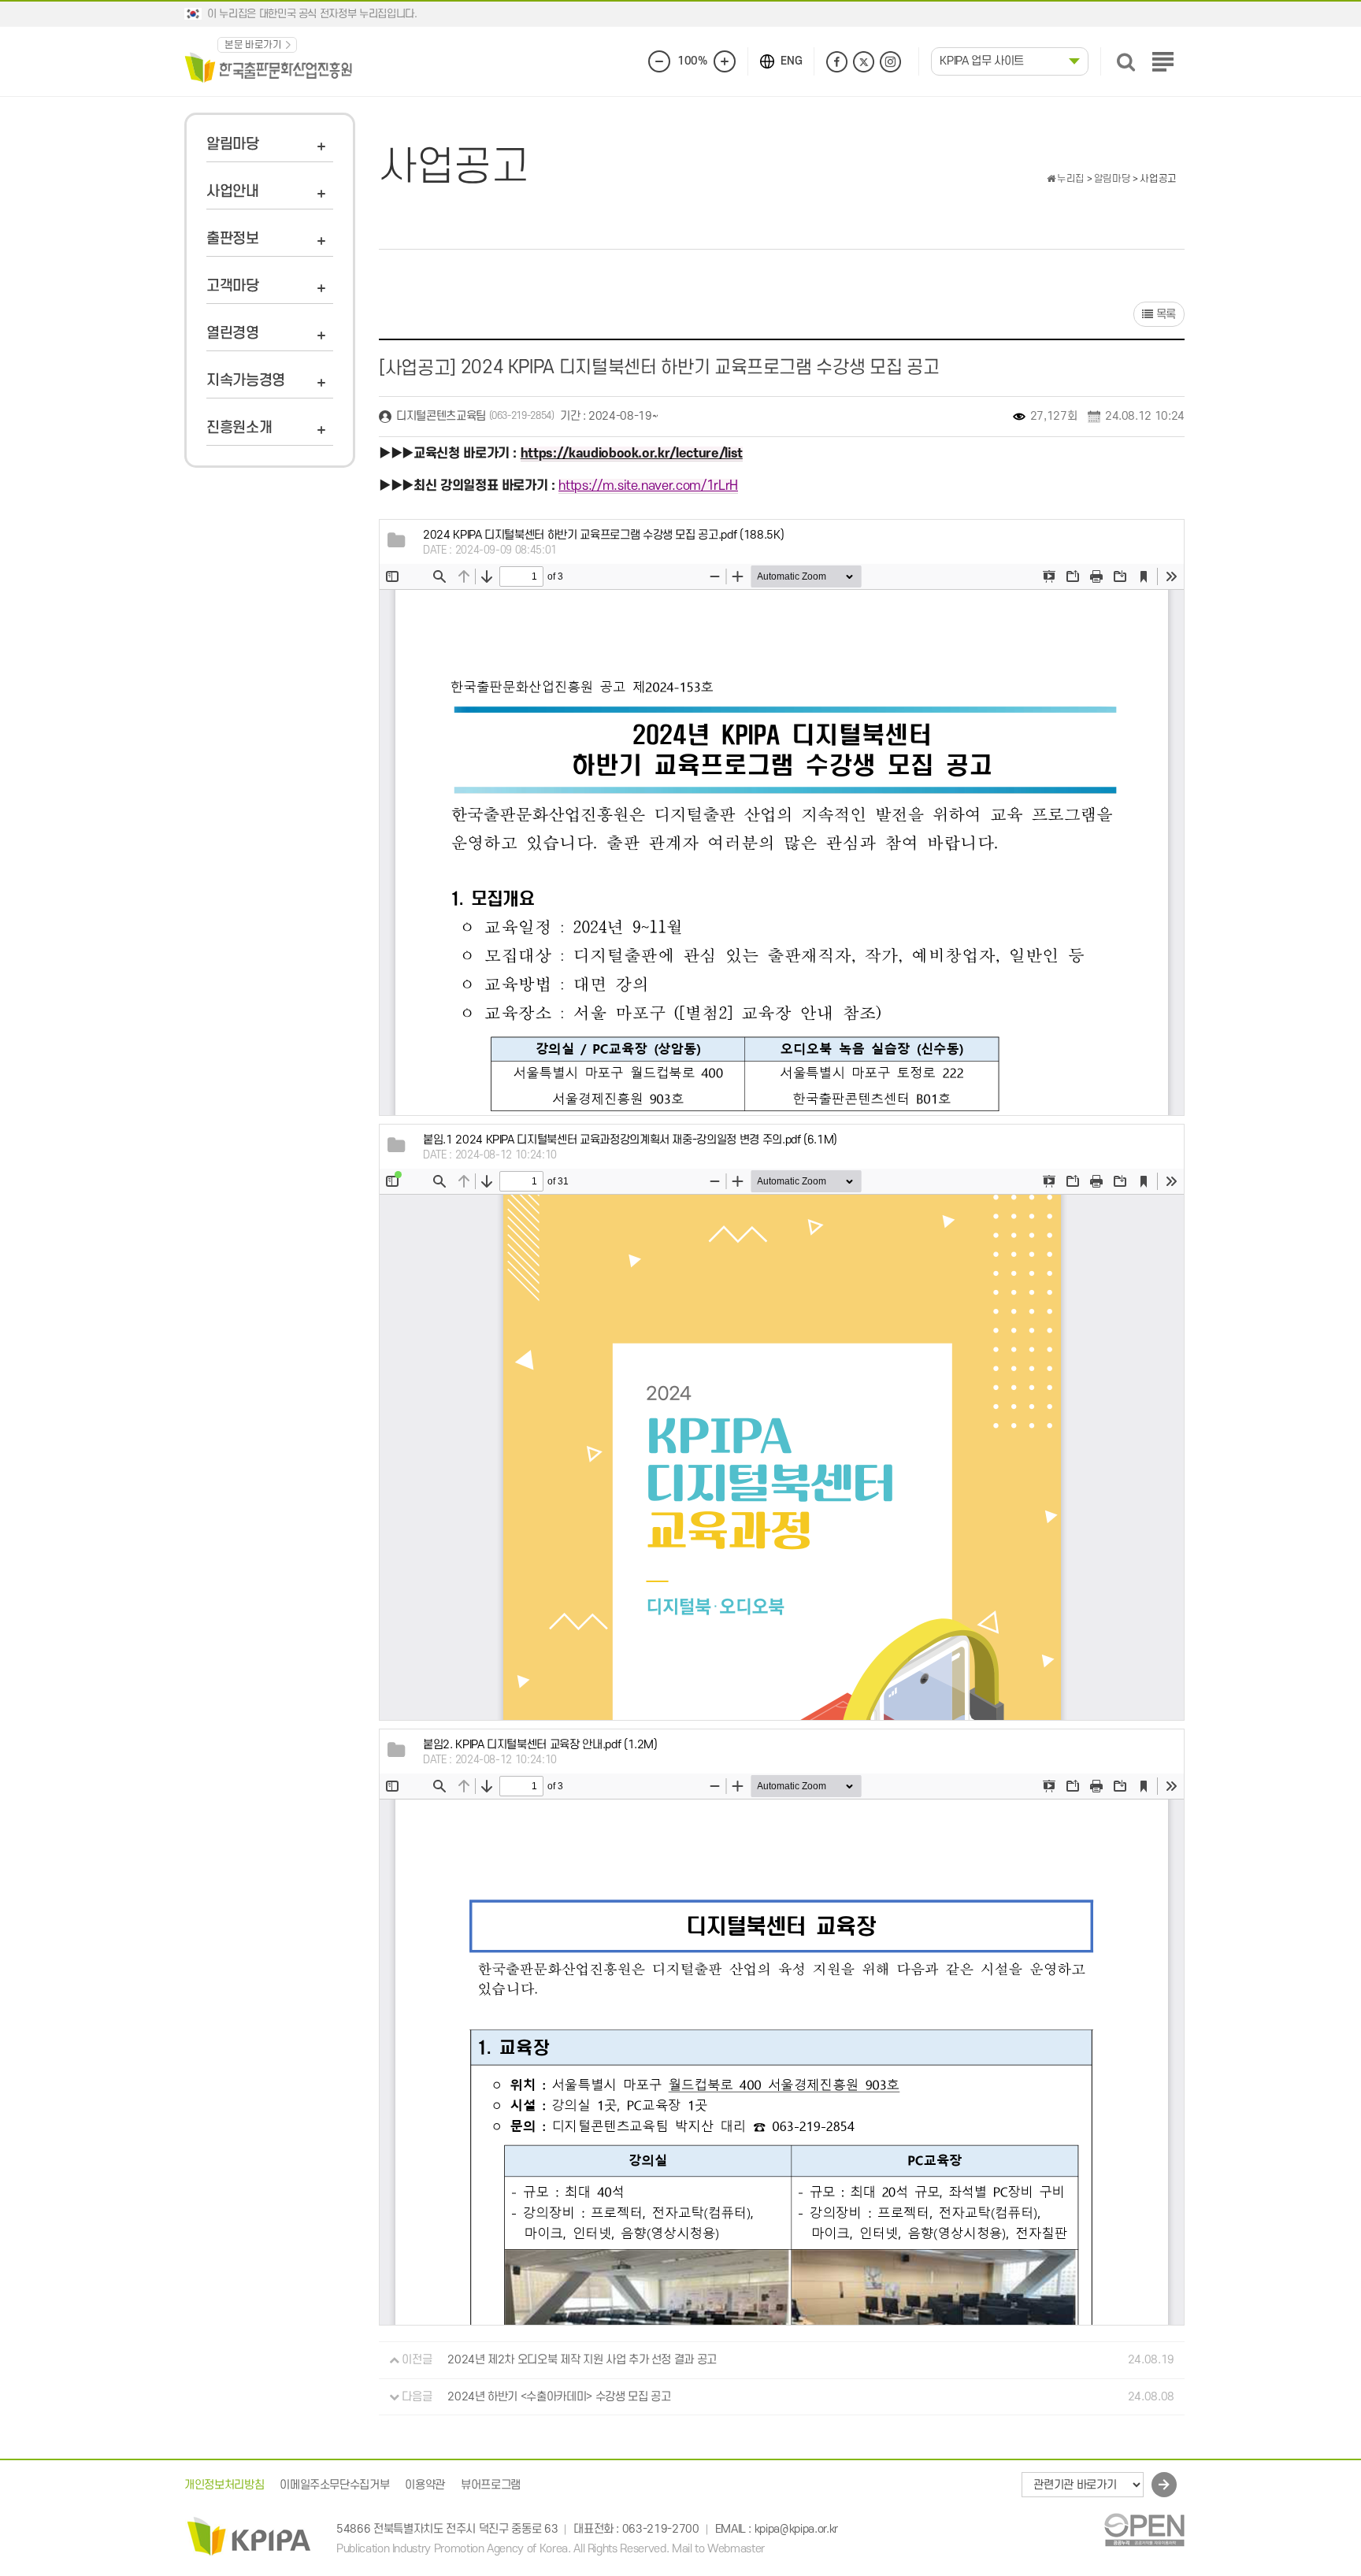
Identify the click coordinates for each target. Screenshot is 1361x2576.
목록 (1164, 315)
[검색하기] (1126, 62)
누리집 (1070, 179)
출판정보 (233, 239)
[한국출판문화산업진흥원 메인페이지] (269, 67)
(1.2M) (540, 1745)
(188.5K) (603, 535)
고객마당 (233, 286)
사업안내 (233, 192)
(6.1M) (630, 1140)
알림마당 (233, 145)
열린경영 (233, 334)
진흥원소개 (239, 428)
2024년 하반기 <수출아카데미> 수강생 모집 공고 (559, 2397)
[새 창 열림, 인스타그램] (890, 62)
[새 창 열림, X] (864, 62)
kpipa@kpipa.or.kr (796, 2529)
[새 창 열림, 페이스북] (837, 62)
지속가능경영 (246, 381)
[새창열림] (1144, 2530)
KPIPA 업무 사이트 (982, 61)
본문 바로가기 (253, 45)
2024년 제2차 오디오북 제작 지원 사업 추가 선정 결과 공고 (582, 2360)
